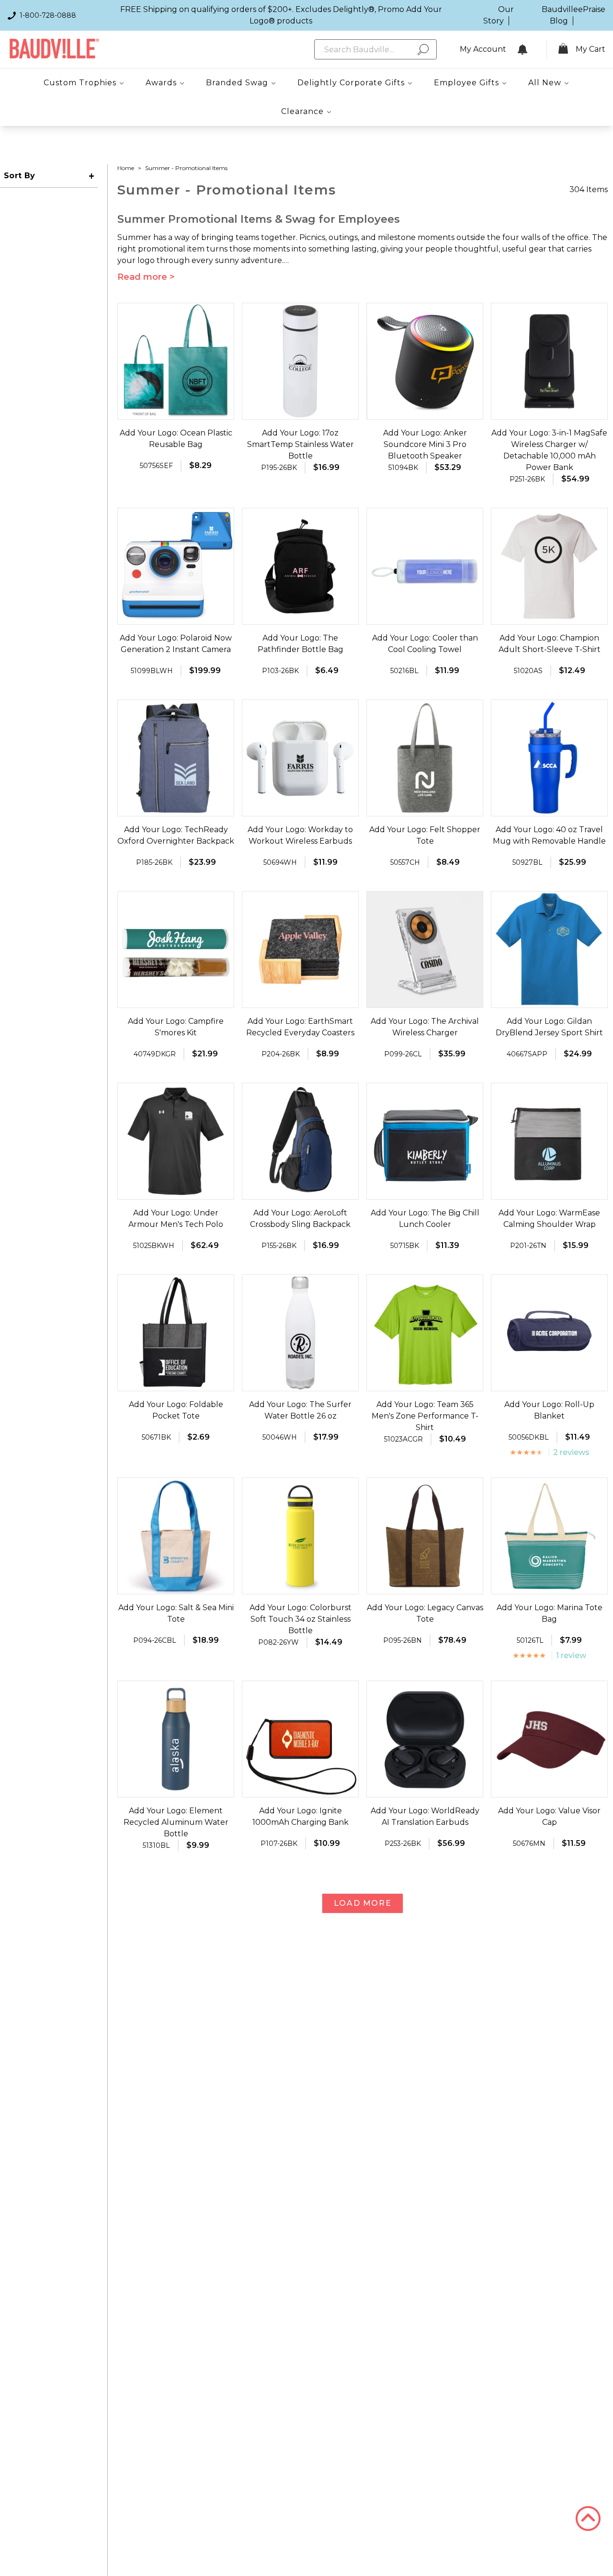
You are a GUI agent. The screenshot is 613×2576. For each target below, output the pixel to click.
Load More (363, 1903)
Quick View (176, 411)
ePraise (592, 9)
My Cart (590, 49)
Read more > (146, 277)
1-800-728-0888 (48, 15)
